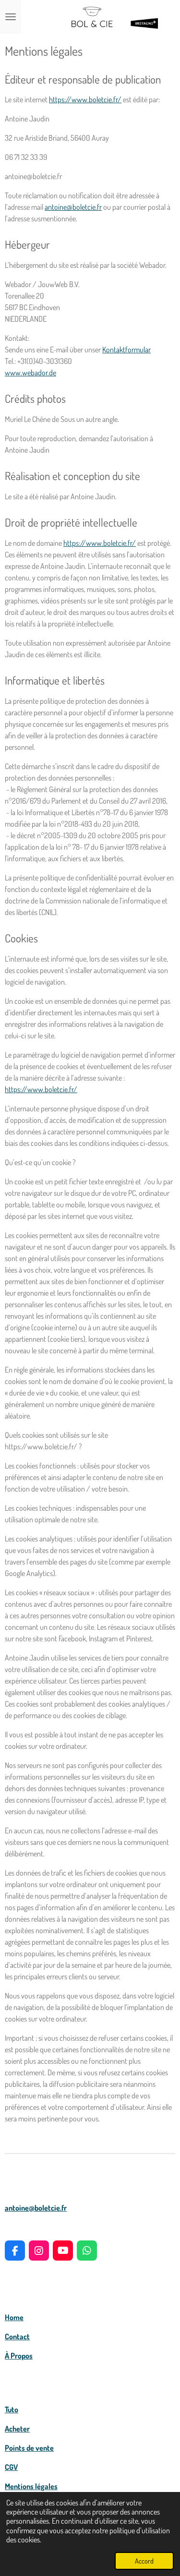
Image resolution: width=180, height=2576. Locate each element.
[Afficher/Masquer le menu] (11, 17)
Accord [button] (144, 2561)
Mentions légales (31, 2486)
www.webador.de (30, 373)
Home (14, 2317)
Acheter (17, 2429)
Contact (17, 2336)
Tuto (12, 2409)
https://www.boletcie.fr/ (85, 99)
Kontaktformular (126, 349)
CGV (11, 2467)
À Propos (19, 2356)
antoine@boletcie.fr (36, 2208)
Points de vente (29, 2448)
